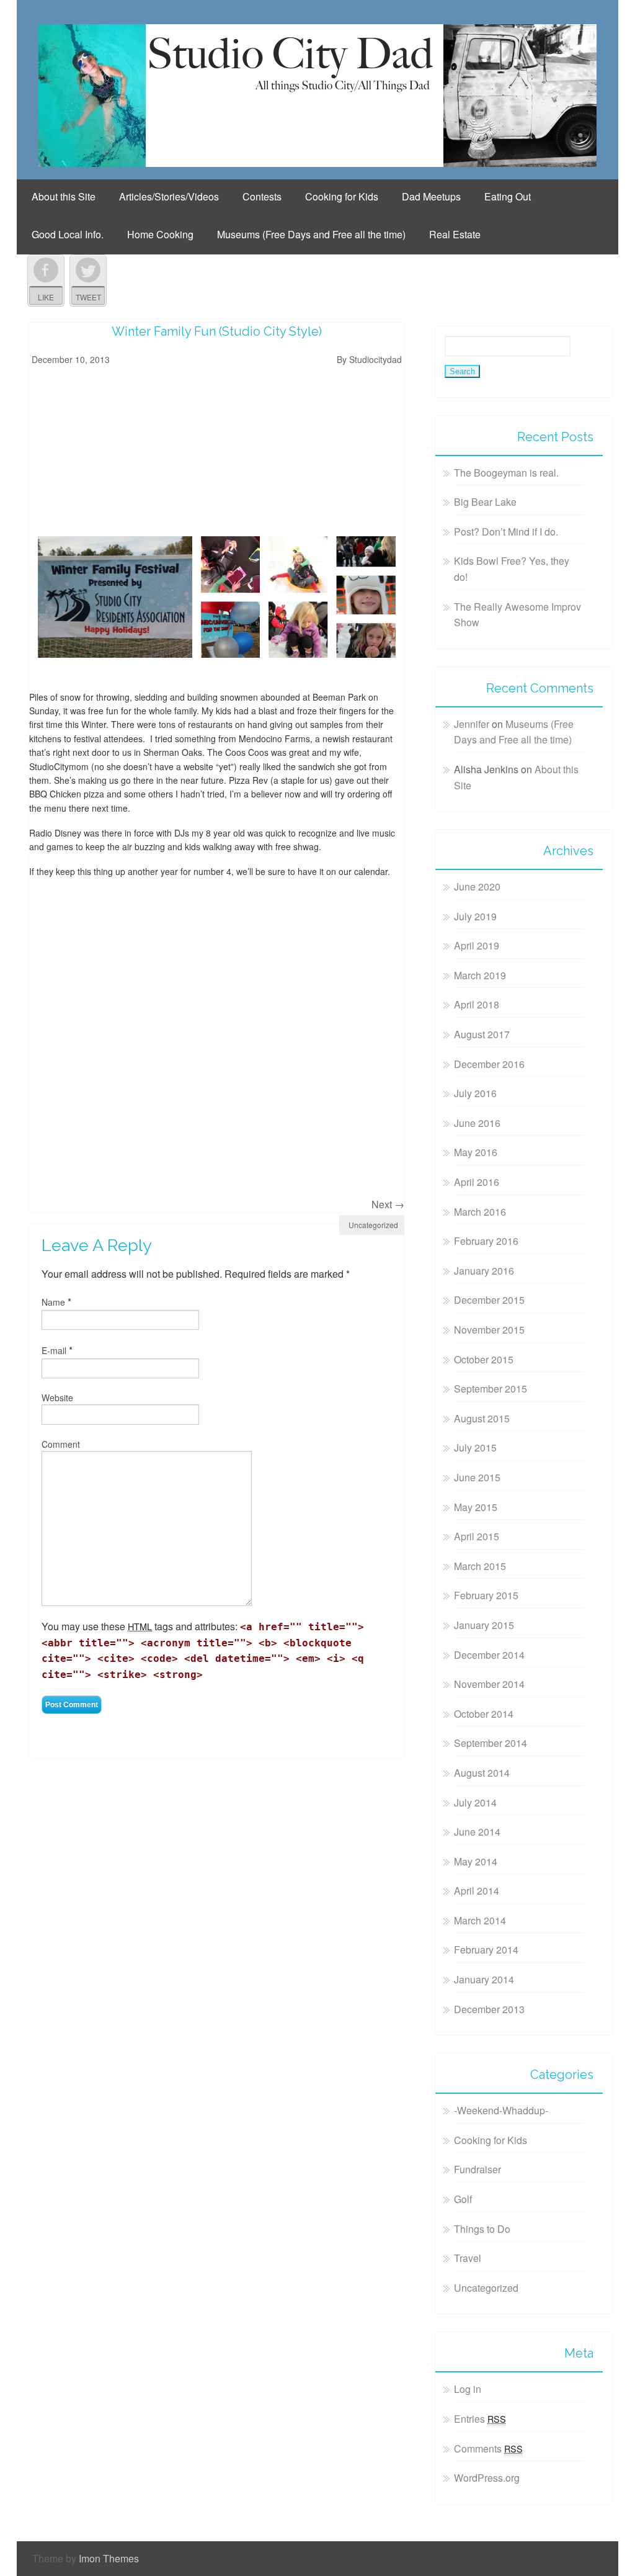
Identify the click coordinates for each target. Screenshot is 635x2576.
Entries (480, 2419)
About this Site (64, 196)
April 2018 (477, 1004)
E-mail (54, 1350)
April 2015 (477, 1536)
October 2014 (484, 1714)
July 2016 (475, 1093)
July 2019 (475, 916)
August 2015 (482, 1418)
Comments (488, 2448)
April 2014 (477, 1891)
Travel (468, 2258)
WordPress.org (487, 2478)
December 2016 (489, 1064)
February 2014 (486, 1950)
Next (388, 1204)
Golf (463, 2199)
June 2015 (477, 1477)
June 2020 (477, 886)
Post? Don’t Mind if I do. (506, 532)
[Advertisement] (107, 447)
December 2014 (489, 1655)
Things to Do (482, 2229)
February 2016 (486, 1241)
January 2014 (484, 1979)
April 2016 (477, 1182)
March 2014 (480, 1920)
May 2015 (476, 1507)
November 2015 (489, 1330)
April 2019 (477, 945)
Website (57, 1398)
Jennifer (472, 724)
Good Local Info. (68, 234)
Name (53, 1302)
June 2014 (477, 1832)
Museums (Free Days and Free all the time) (311, 234)
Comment (61, 1444)
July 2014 (475, 1802)
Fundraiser (477, 2169)
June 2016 (477, 1123)
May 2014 (476, 1861)
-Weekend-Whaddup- (501, 2110)
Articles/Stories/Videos (169, 196)
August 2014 (482, 1773)
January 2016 (484, 1271)
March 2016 (480, 1212)
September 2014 (491, 1743)
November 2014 (489, 1684)
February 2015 (486, 1595)
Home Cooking (160, 234)
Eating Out (508, 196)
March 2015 (480, 1566)
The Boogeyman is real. (506, 473)
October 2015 (484, 1359)
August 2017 (482, 1034)
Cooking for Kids (342, 196)
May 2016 (476, 1152)
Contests (262, 196)
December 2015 (489, 1300)
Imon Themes (109, 2558)
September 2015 (491, 1389)
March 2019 (480, 975)
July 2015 (475, 1447)
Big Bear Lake (485, 502)
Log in (468, 2389)
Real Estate (455, 234)
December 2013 (489, 2009)
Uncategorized (373, 1225)
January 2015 (484, 1625)
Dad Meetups (431, 196)
